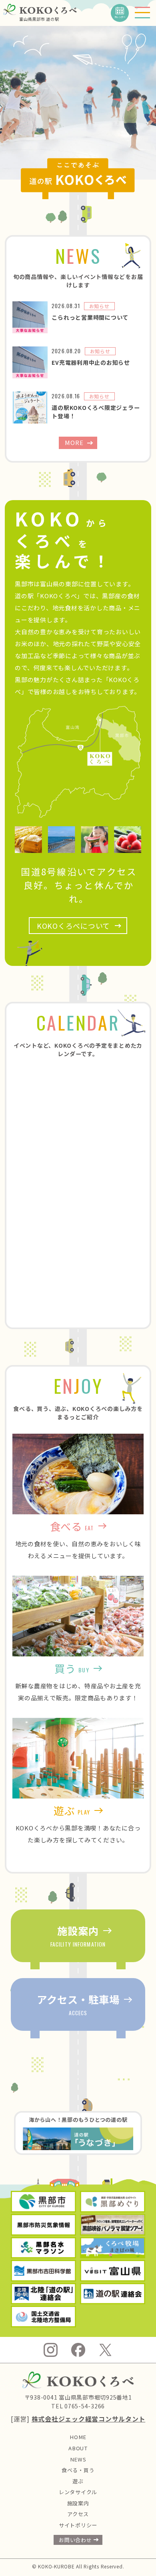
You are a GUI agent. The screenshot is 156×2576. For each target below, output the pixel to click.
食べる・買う (78, 2470)
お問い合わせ (75, 2540)
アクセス (78, 2514)
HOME (78, 2437)
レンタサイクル (78, 2492)
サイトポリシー (78, 2525)
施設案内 (78, 2503)
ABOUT (78, 2448)
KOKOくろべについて (73, 926)
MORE (74, 442)
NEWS (78, 2459)
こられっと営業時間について (90, 317)
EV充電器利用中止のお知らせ (91, 362)
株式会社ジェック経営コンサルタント (89, 2419)
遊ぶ (78, 2481)
